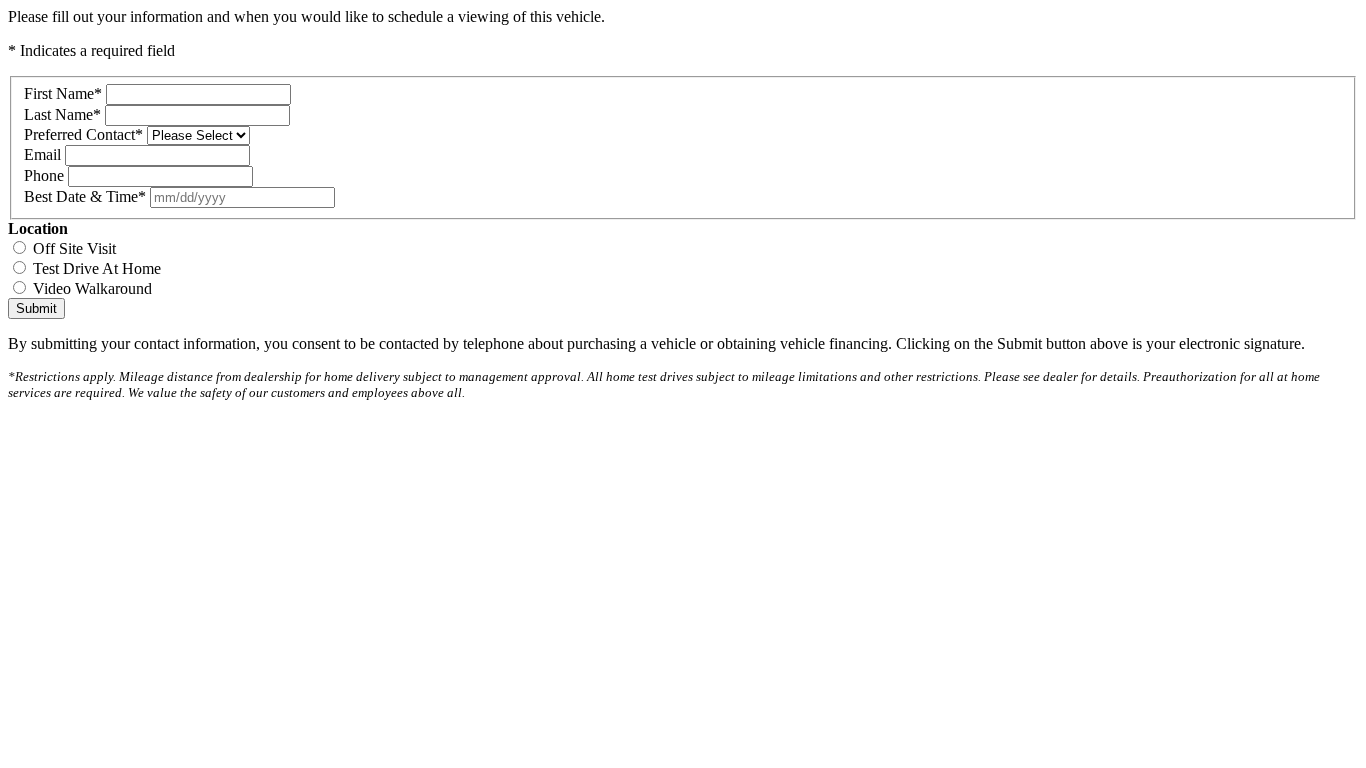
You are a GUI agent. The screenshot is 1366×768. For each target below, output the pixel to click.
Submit (36, 308)
